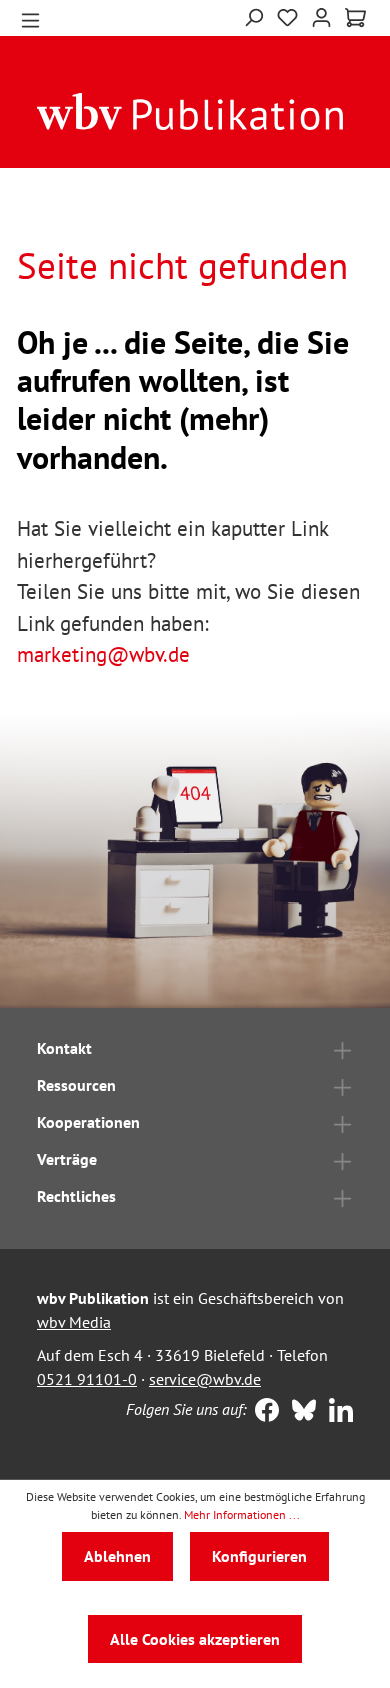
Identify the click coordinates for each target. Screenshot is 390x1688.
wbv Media (74, 1322)
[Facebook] (262, 1412)
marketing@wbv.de (103, 654)
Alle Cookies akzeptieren (195, 1639)
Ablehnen (117, 1556)
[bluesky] (299, 1412)
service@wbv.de (205, 1379)
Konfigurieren (259, 1556)
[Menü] (30, 18)
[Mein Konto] (321, 15)
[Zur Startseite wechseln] (190, 110)
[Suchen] (253, 15)
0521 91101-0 (87, 1379)
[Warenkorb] (355, 18)
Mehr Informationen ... (242, 1514)
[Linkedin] (336, 1412)
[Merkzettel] (287, 18)
